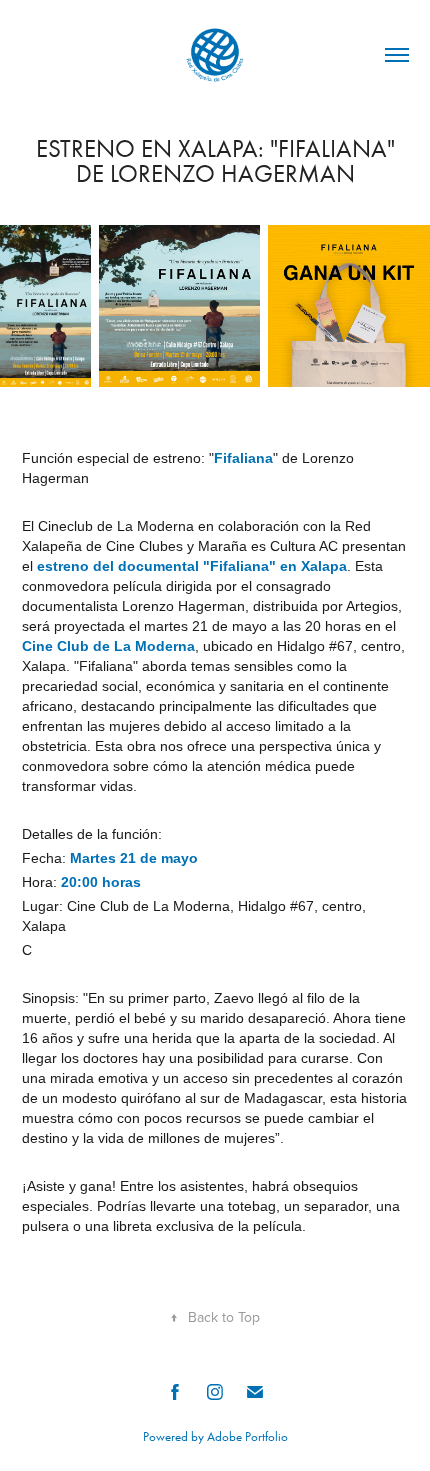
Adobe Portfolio (247, 1436)
